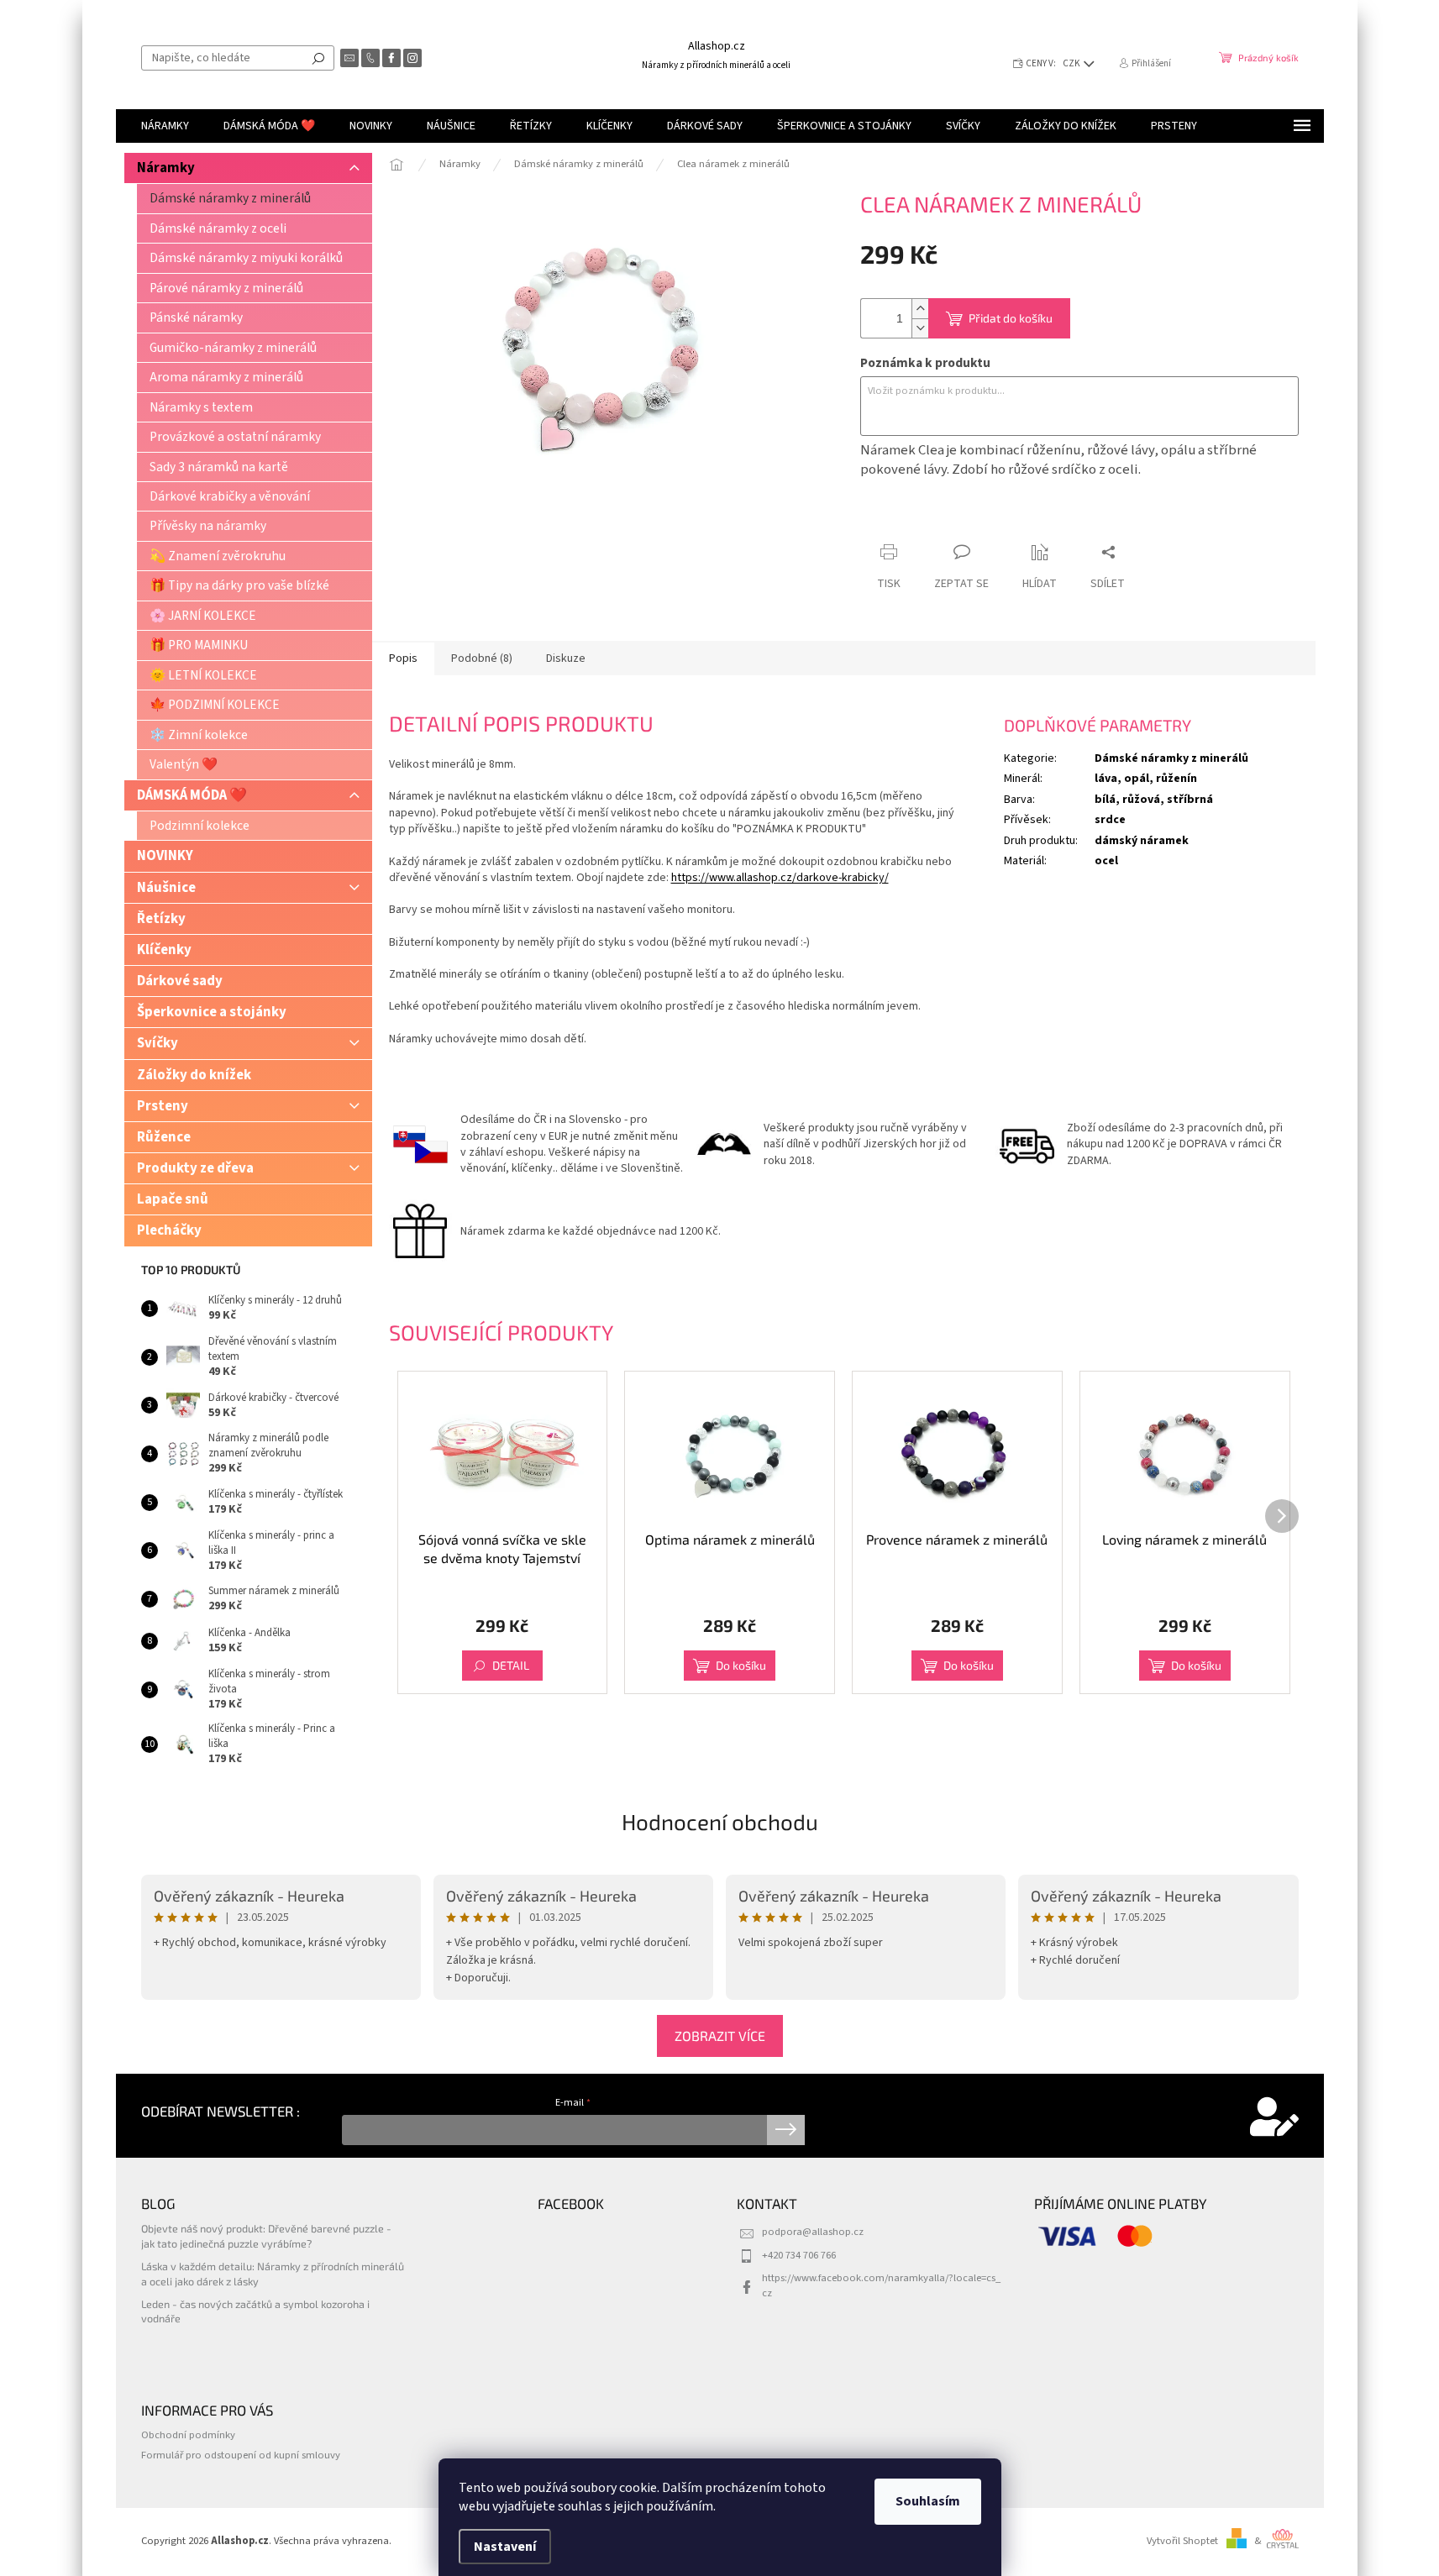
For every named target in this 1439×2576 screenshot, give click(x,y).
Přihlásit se (786, 2130)
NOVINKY (165, 856)
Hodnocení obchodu (720, 1821)
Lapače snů (173, 1199)
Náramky (166, 168)
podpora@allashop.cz (813, 2232)
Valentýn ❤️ (184, 764)
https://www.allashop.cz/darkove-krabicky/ (780, 878)
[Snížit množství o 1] (920, 328)
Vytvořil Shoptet (1182, 2541)
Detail (511, 1665)
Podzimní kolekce (200, 826)
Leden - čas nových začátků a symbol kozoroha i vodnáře (255, 2311)
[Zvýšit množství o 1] (920, 309)
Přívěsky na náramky (208, 526)
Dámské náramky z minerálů (230, 198)
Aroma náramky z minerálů (226, 377)
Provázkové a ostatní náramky (235, 437)
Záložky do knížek (194, 1075)
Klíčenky (164, 950)
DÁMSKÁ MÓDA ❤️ (192, 795)
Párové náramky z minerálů (226, 288)
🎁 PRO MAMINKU (199, 645)
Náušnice (166, 888)
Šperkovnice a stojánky (212, 1012)
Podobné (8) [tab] (482, 658)
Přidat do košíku (1011, 318)
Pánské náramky (196, 317)
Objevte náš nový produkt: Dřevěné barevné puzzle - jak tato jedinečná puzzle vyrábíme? (266, 2235)
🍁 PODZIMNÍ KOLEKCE (215, 705)
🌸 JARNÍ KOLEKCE (203, 616)
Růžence (164, 1137)
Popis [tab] (403, 658)
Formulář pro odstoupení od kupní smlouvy (241, 2455)
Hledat (318, 58)
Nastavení (505, 2547)
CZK (1072, 63)
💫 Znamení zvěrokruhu (218, 556)
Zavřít (949, 519)
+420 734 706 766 (799, 2255)
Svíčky (158, 1043)
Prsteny (163, 1106)
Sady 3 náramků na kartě (219, 467)
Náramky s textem (201, 407)
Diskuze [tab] (566, 658)
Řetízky (161, 919)
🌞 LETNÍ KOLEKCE (203, 675)
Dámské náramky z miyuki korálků (246, 258)
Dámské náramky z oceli (218, 228)
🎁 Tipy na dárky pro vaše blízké (239, 585)
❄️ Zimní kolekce (199, 735)
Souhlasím (928, 2501)
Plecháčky (169, 1230)
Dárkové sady (180, 981)
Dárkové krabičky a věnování (230, 496)
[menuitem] (165, 126)
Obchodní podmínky (188, 2435)
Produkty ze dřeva (195, 1168)
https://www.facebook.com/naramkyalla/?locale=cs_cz (881, 2285)
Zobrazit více (720, 2036)
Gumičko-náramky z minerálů (233, 348)
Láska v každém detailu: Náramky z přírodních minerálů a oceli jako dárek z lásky (273, 2273)
